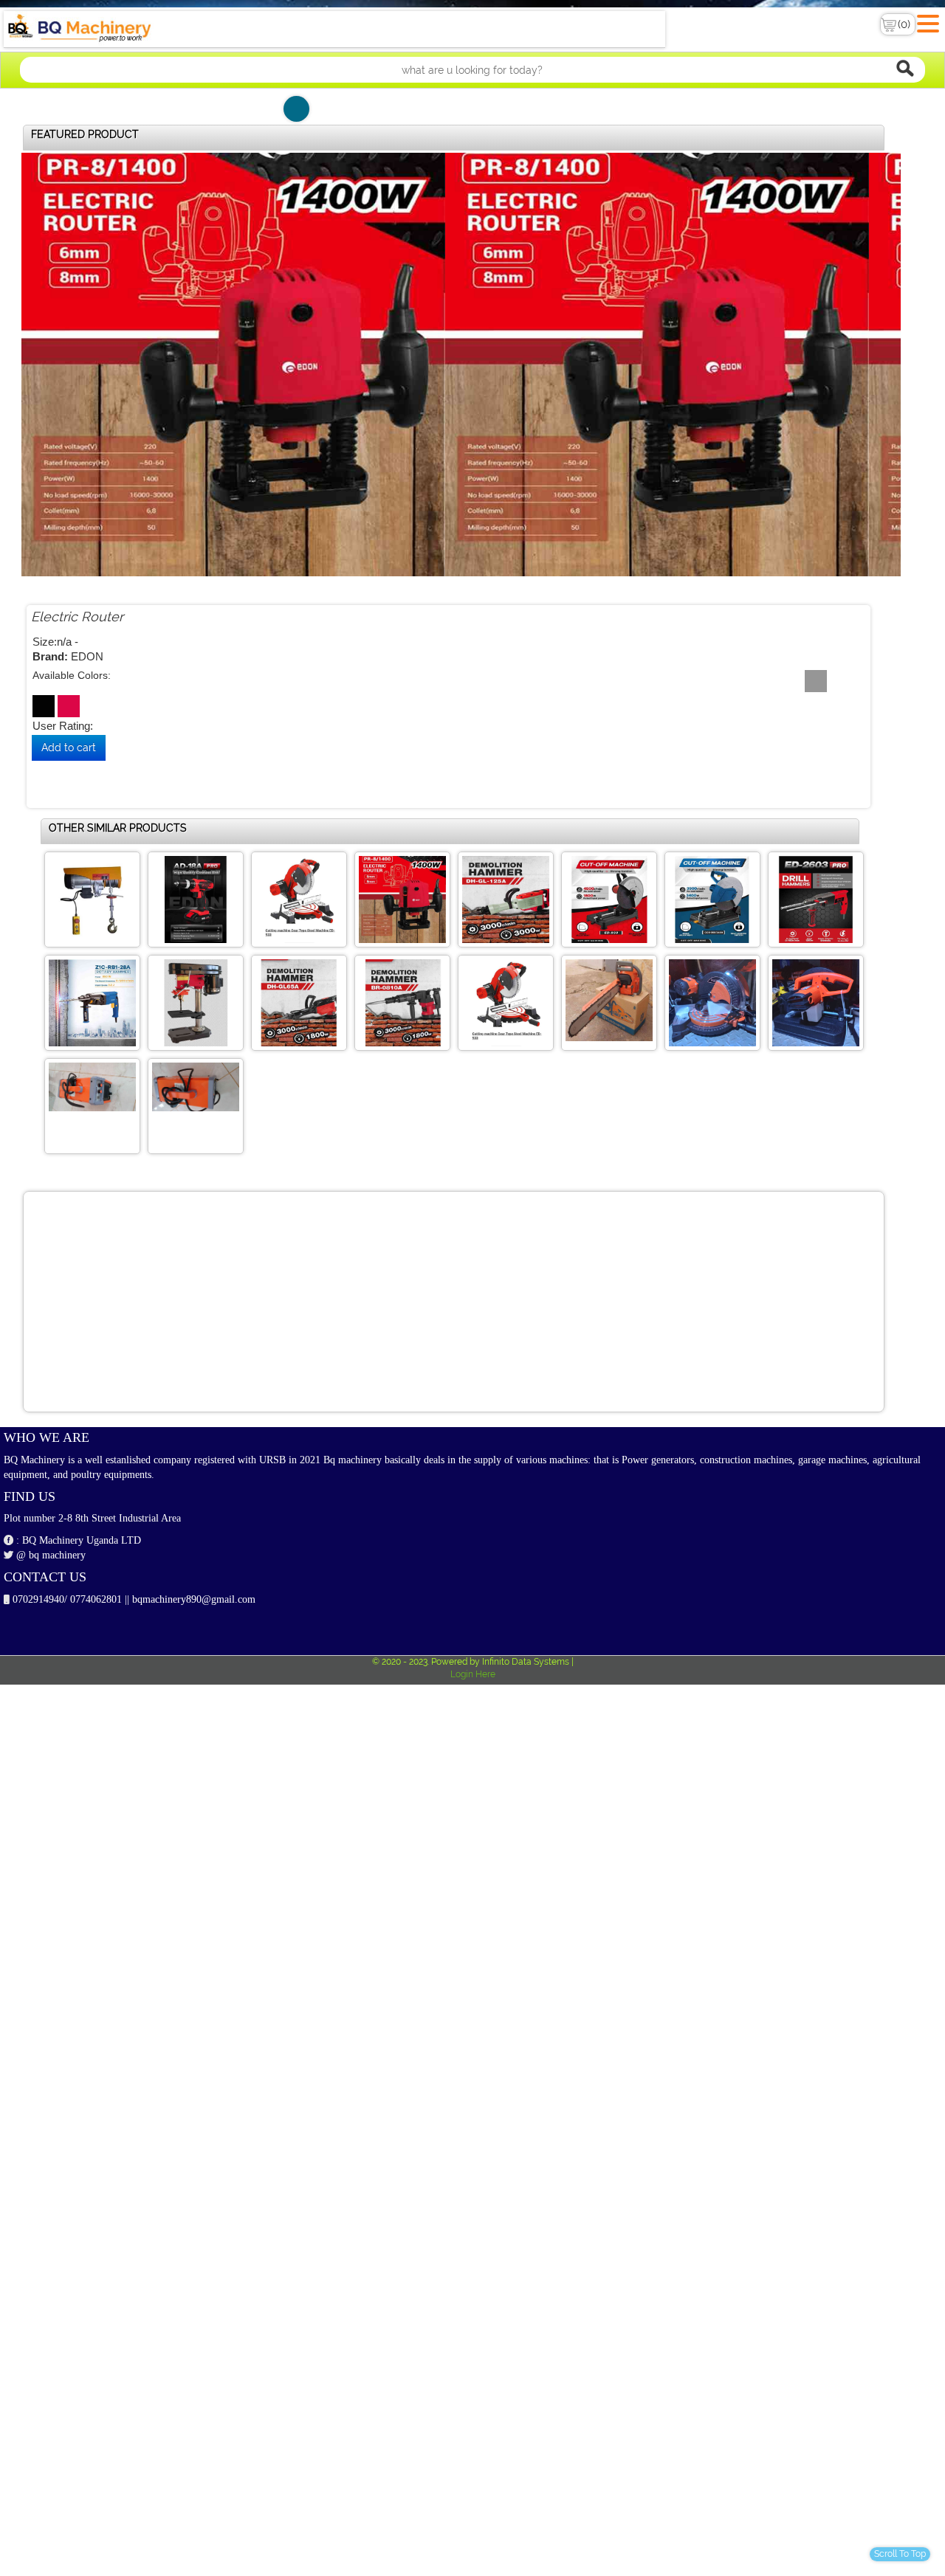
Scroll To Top (900, 2554)
